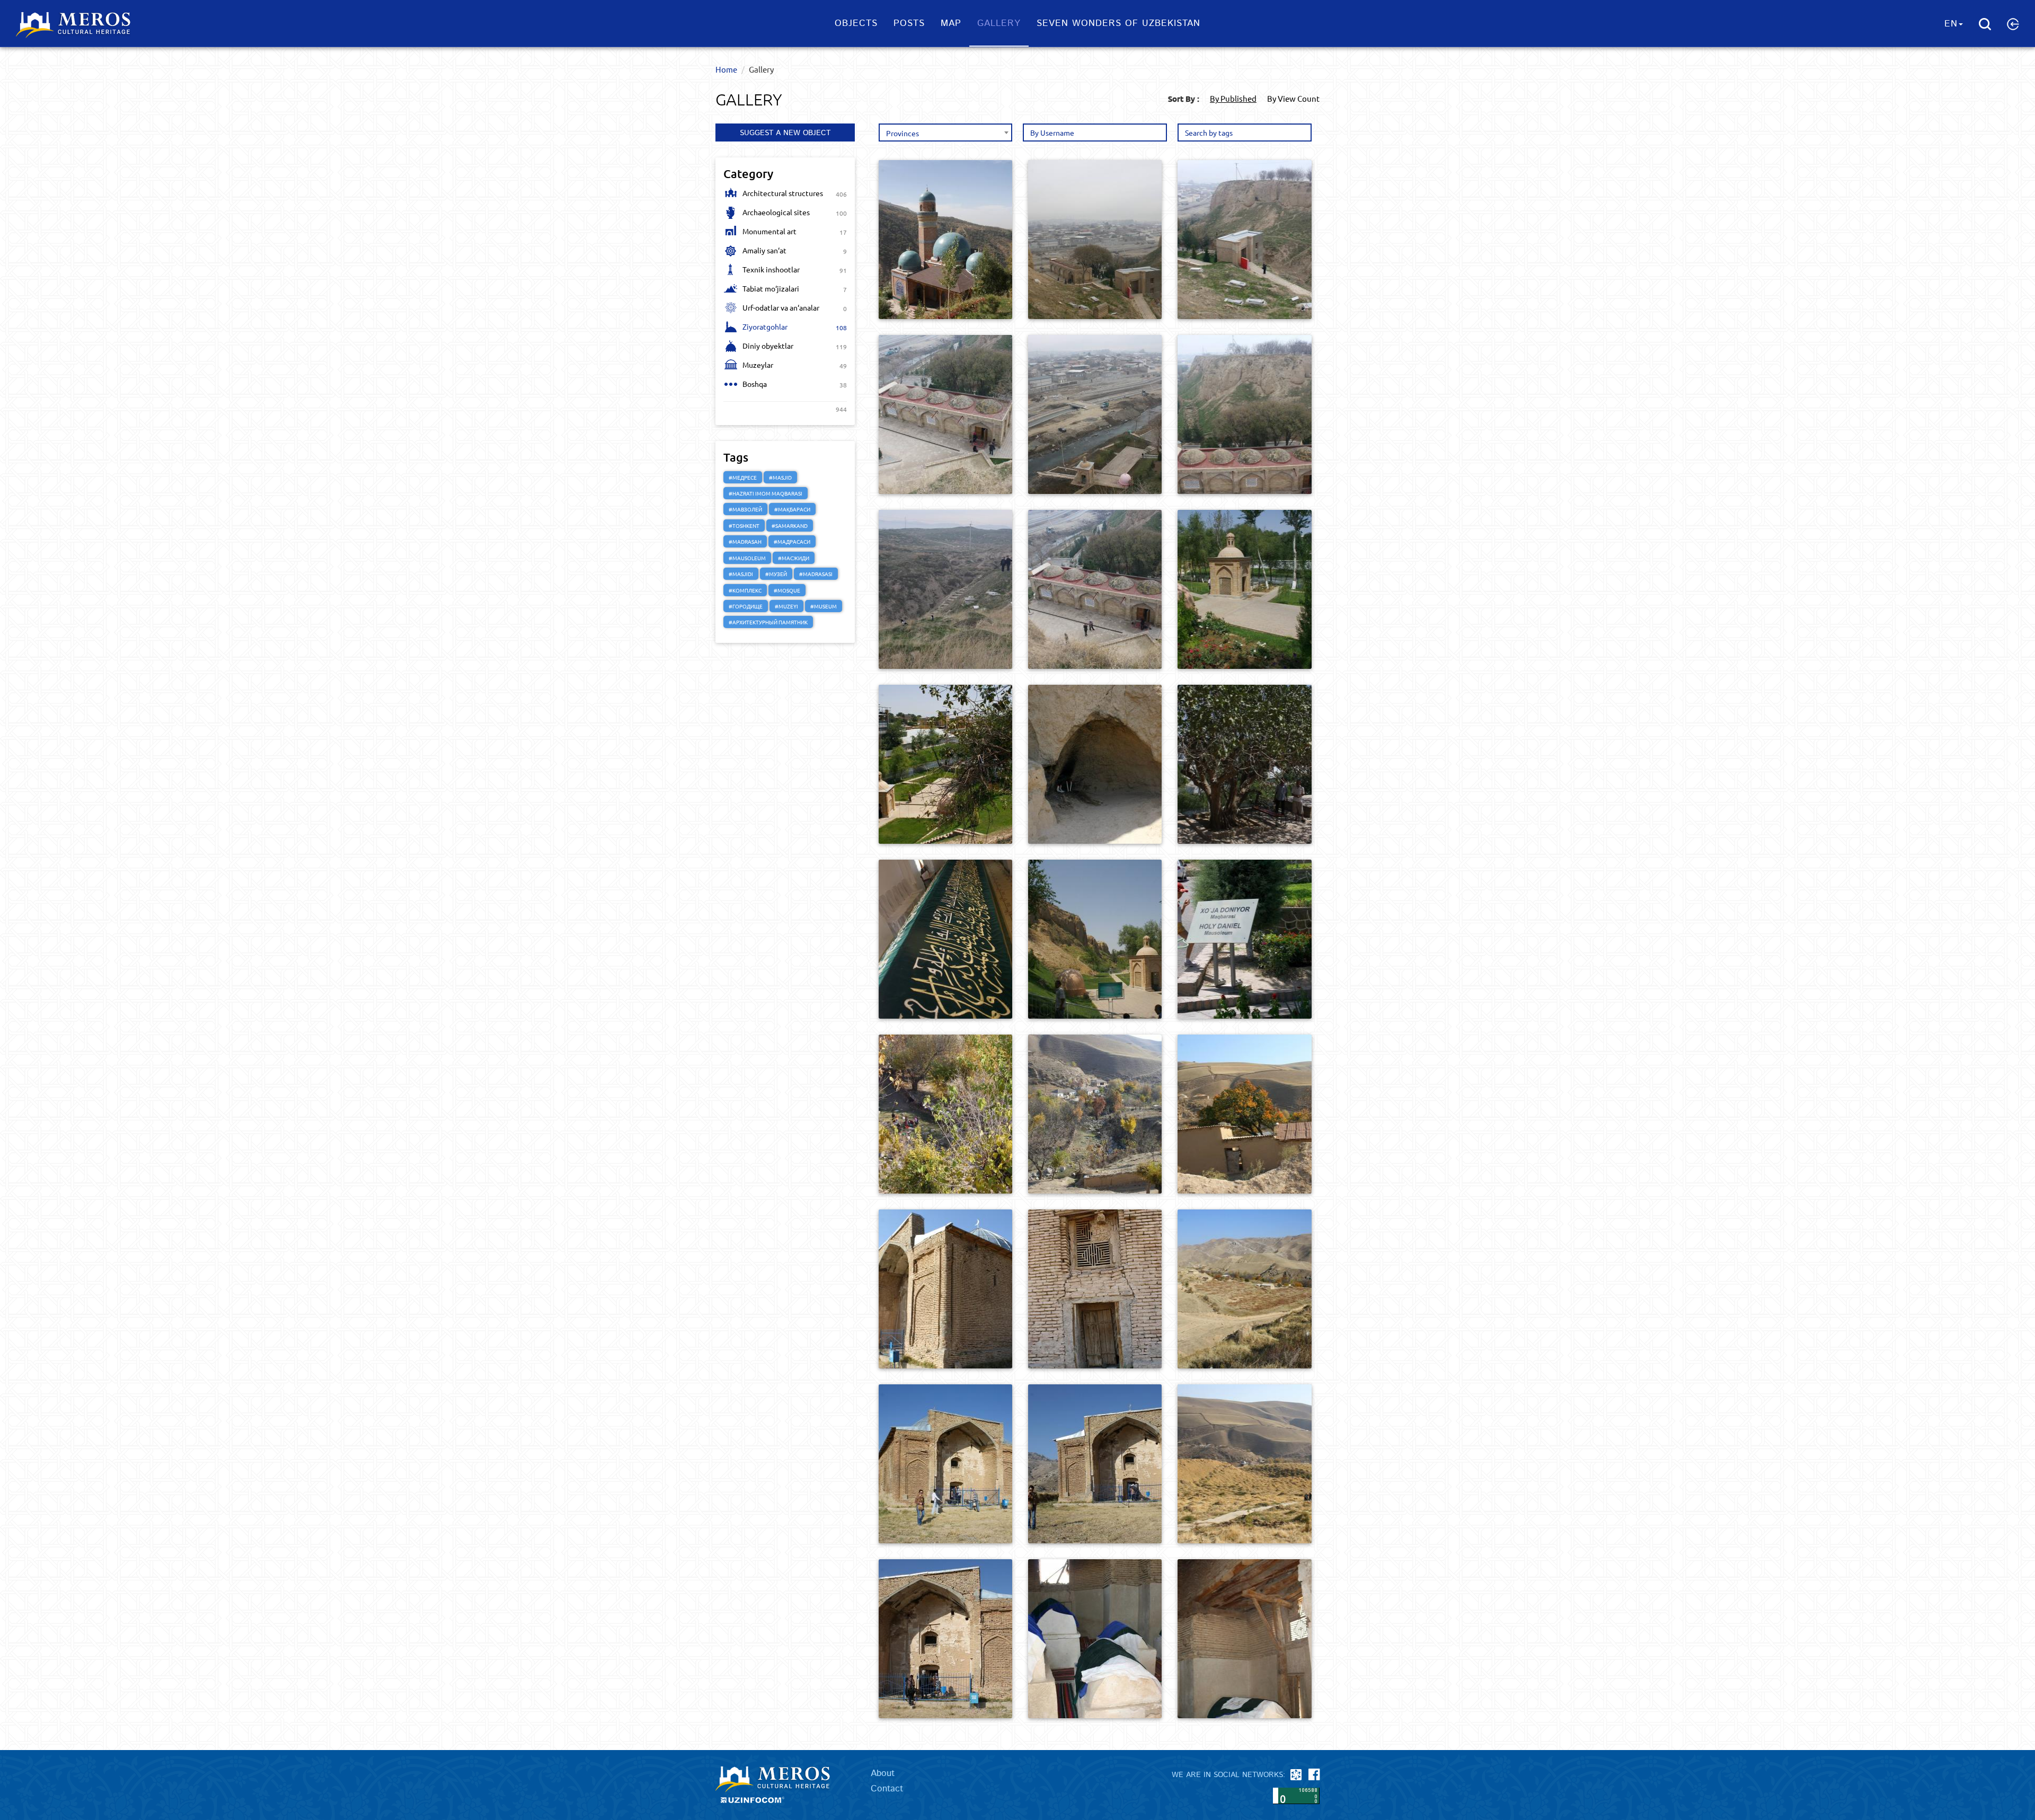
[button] (2013, 24)
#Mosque (787, 590)
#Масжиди (794, 558)
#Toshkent (744, 525)
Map (951, 23)
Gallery (999, 23)
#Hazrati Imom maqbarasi (766, 493)
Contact (887, 1789)
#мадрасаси (792, 541)
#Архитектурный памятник (768, 622)
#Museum (824, 606)
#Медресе (743, 477)
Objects (856, 23)
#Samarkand (790, 525)
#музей (776, 574)
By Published (1233, 98)
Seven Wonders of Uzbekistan (1118, 23)
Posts (909, 23)
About (883, 1773)
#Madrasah (745, 541)
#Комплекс (745, 590)
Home (726, 69)
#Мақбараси (792, 509)
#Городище (746, 606)
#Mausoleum (747, 558)
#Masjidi (741, 574)
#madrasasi (816, 574)
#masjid (780, 477)
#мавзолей (745, 509)
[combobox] (945, 132)
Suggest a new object (785, 133)
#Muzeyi (786, 606)
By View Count (1293, 98)
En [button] (1951, 24)
